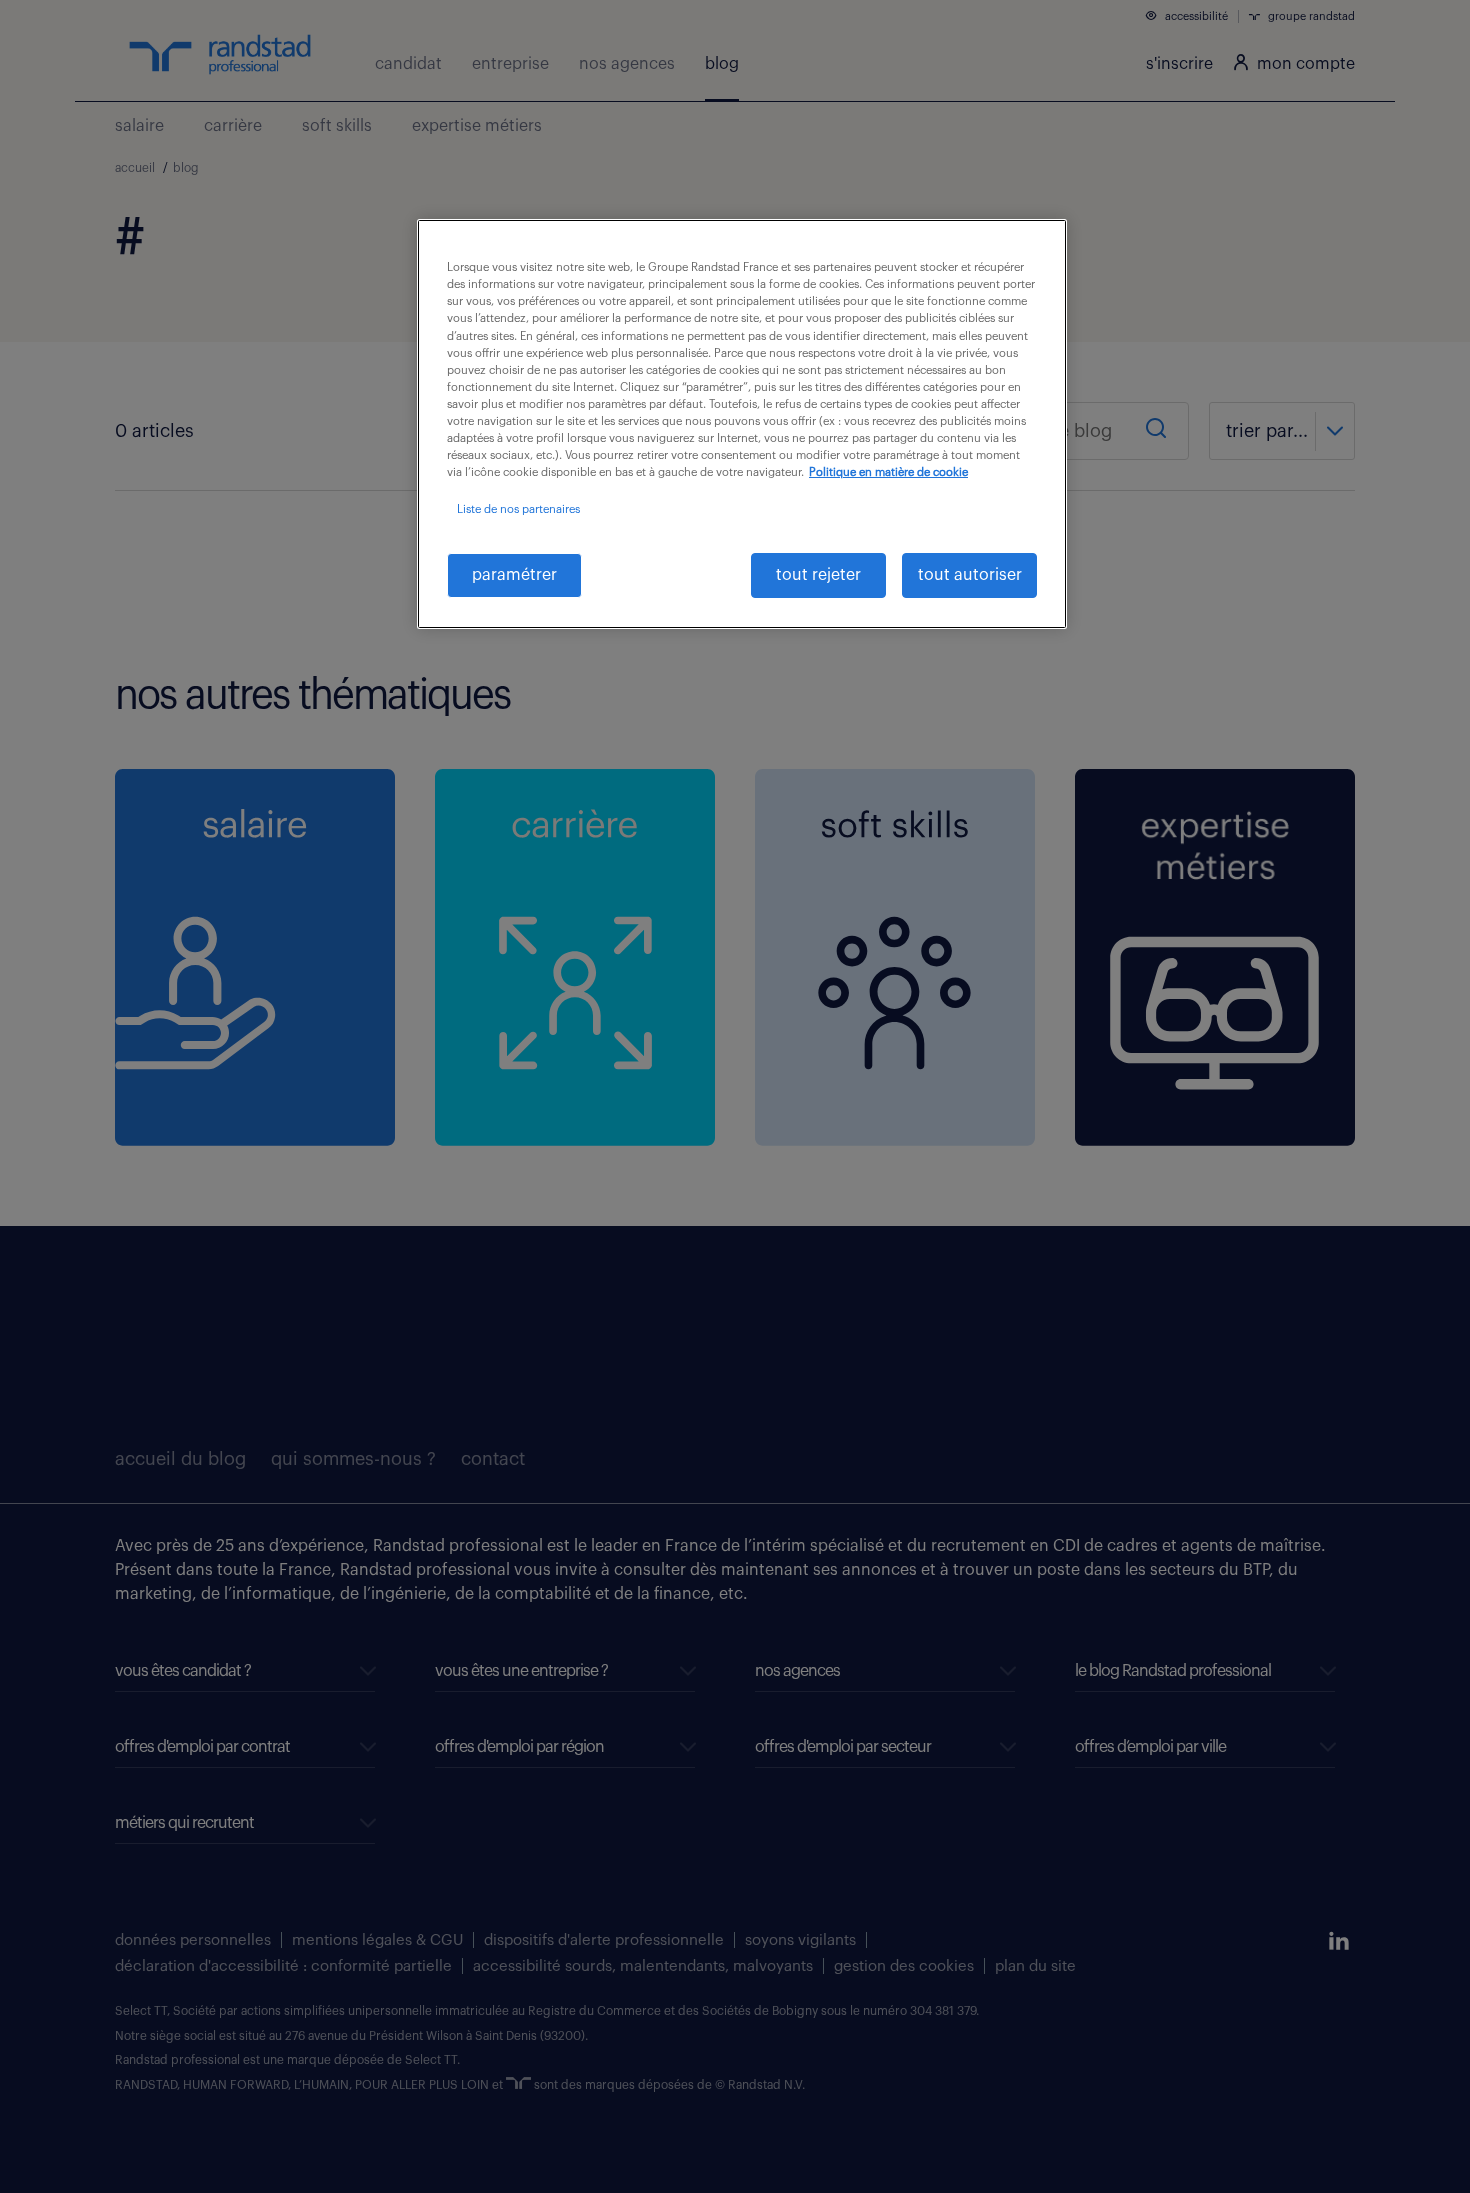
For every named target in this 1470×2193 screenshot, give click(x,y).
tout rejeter (818, 575)
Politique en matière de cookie (888, 472)
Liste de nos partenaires (518, 509)
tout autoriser (970, 575)
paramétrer (514, 575)
